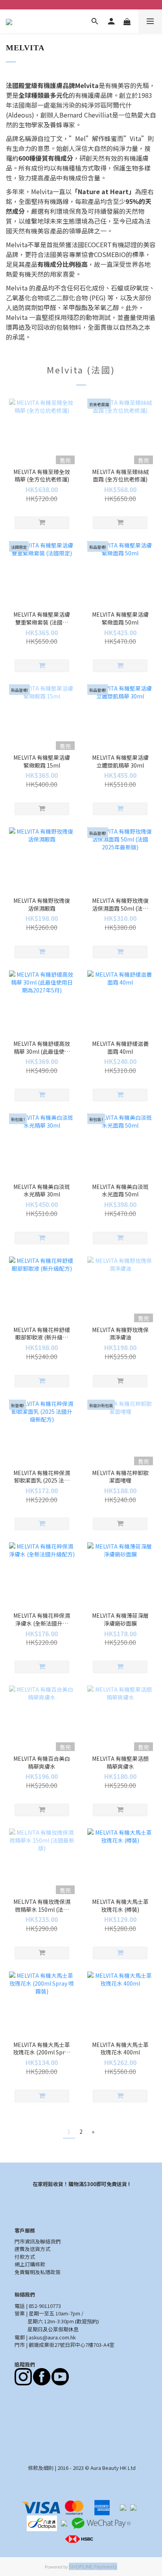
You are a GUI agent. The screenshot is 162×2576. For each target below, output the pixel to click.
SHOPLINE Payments (93, 2566)
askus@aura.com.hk (52, 2337)
